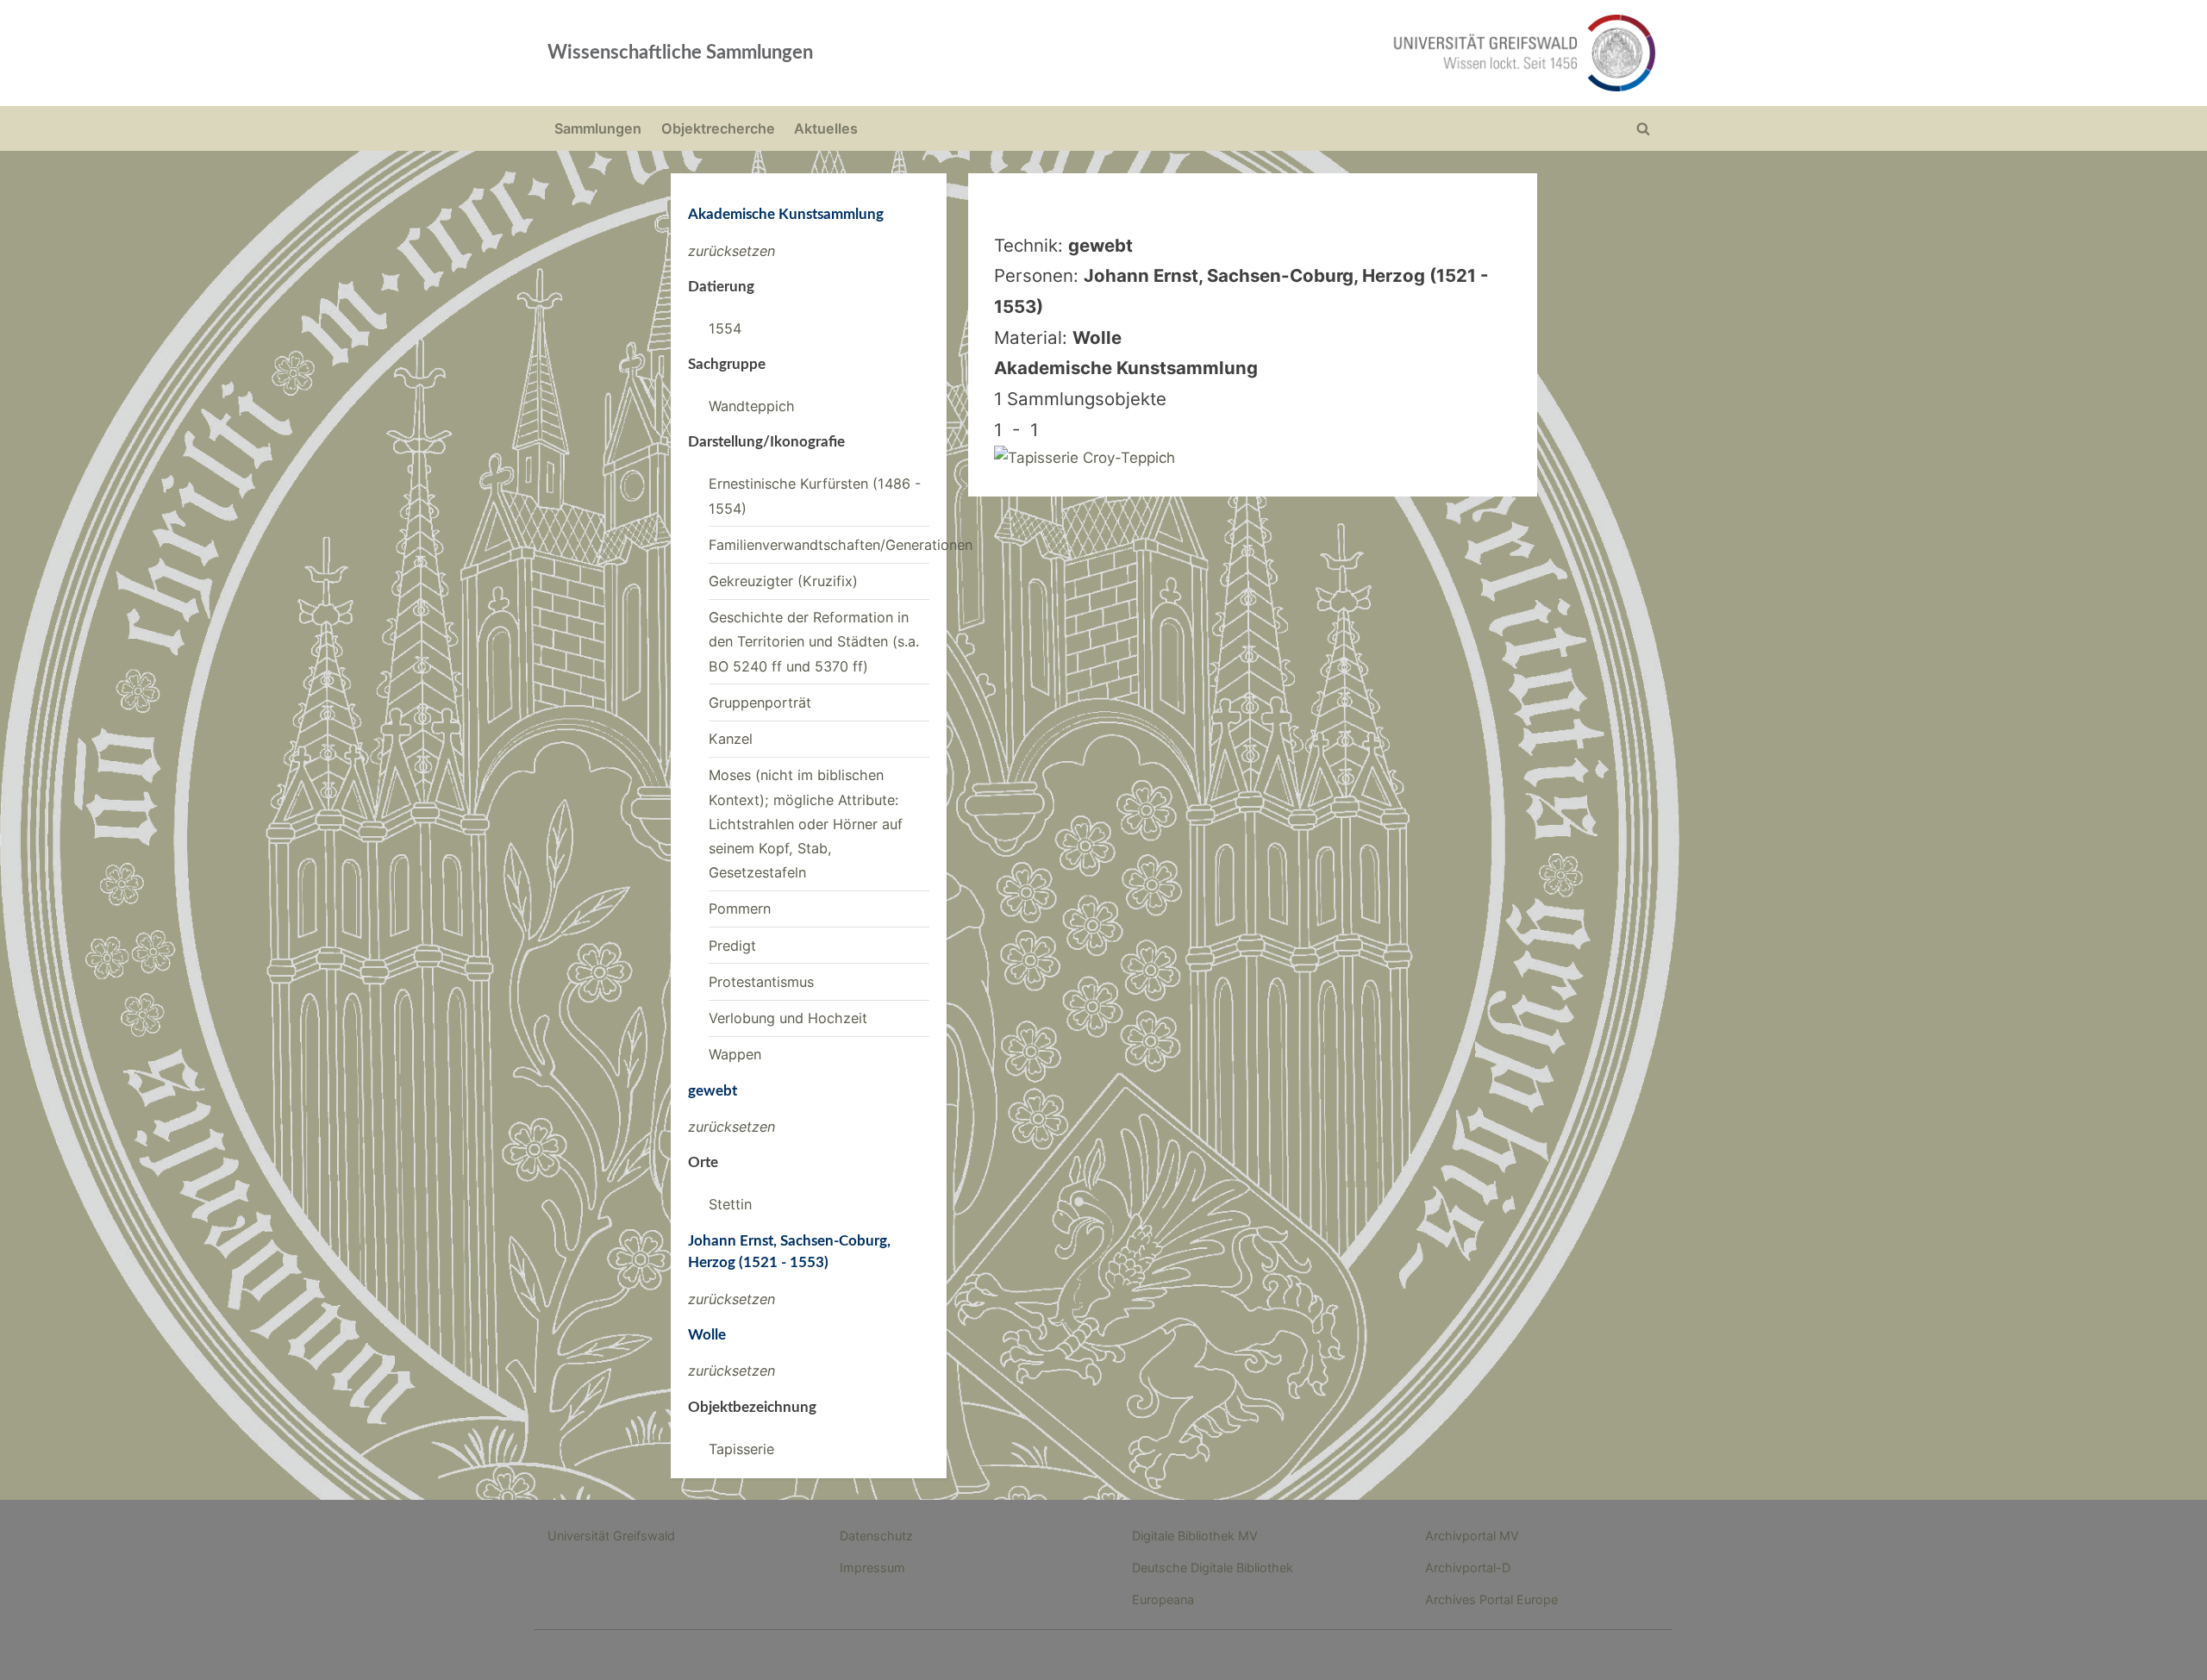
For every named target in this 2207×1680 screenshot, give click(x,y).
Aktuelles (826, 128)
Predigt (732, 946)
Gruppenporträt (760, 703)
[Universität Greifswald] (1349, 53)
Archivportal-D (1468, 1568)
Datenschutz (876, 1536)
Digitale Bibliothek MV (1195, 1536)
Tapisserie (741, 1449)
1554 (725, 328)
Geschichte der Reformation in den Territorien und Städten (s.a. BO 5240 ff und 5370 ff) (814, 642)
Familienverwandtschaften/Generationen (841, 545)
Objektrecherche (718, 128)
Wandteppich (752, 406)
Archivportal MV (1472, 1536)
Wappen (735, 1054)
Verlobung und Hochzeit (788, 1018)
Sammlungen (598, 128)
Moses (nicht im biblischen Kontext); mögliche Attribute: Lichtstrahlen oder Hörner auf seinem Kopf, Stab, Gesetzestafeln (806, 824)
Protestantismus (761, 982)
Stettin (730, 1204)
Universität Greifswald (611, 1536)
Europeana (1163, 1599)
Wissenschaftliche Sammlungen (680, 53)
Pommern (740, 909)
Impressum (872, 1568)
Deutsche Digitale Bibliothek (1213, 1568)
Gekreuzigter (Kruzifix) (783, 581)
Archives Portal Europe (1491, 1599)
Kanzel (731, 739)
